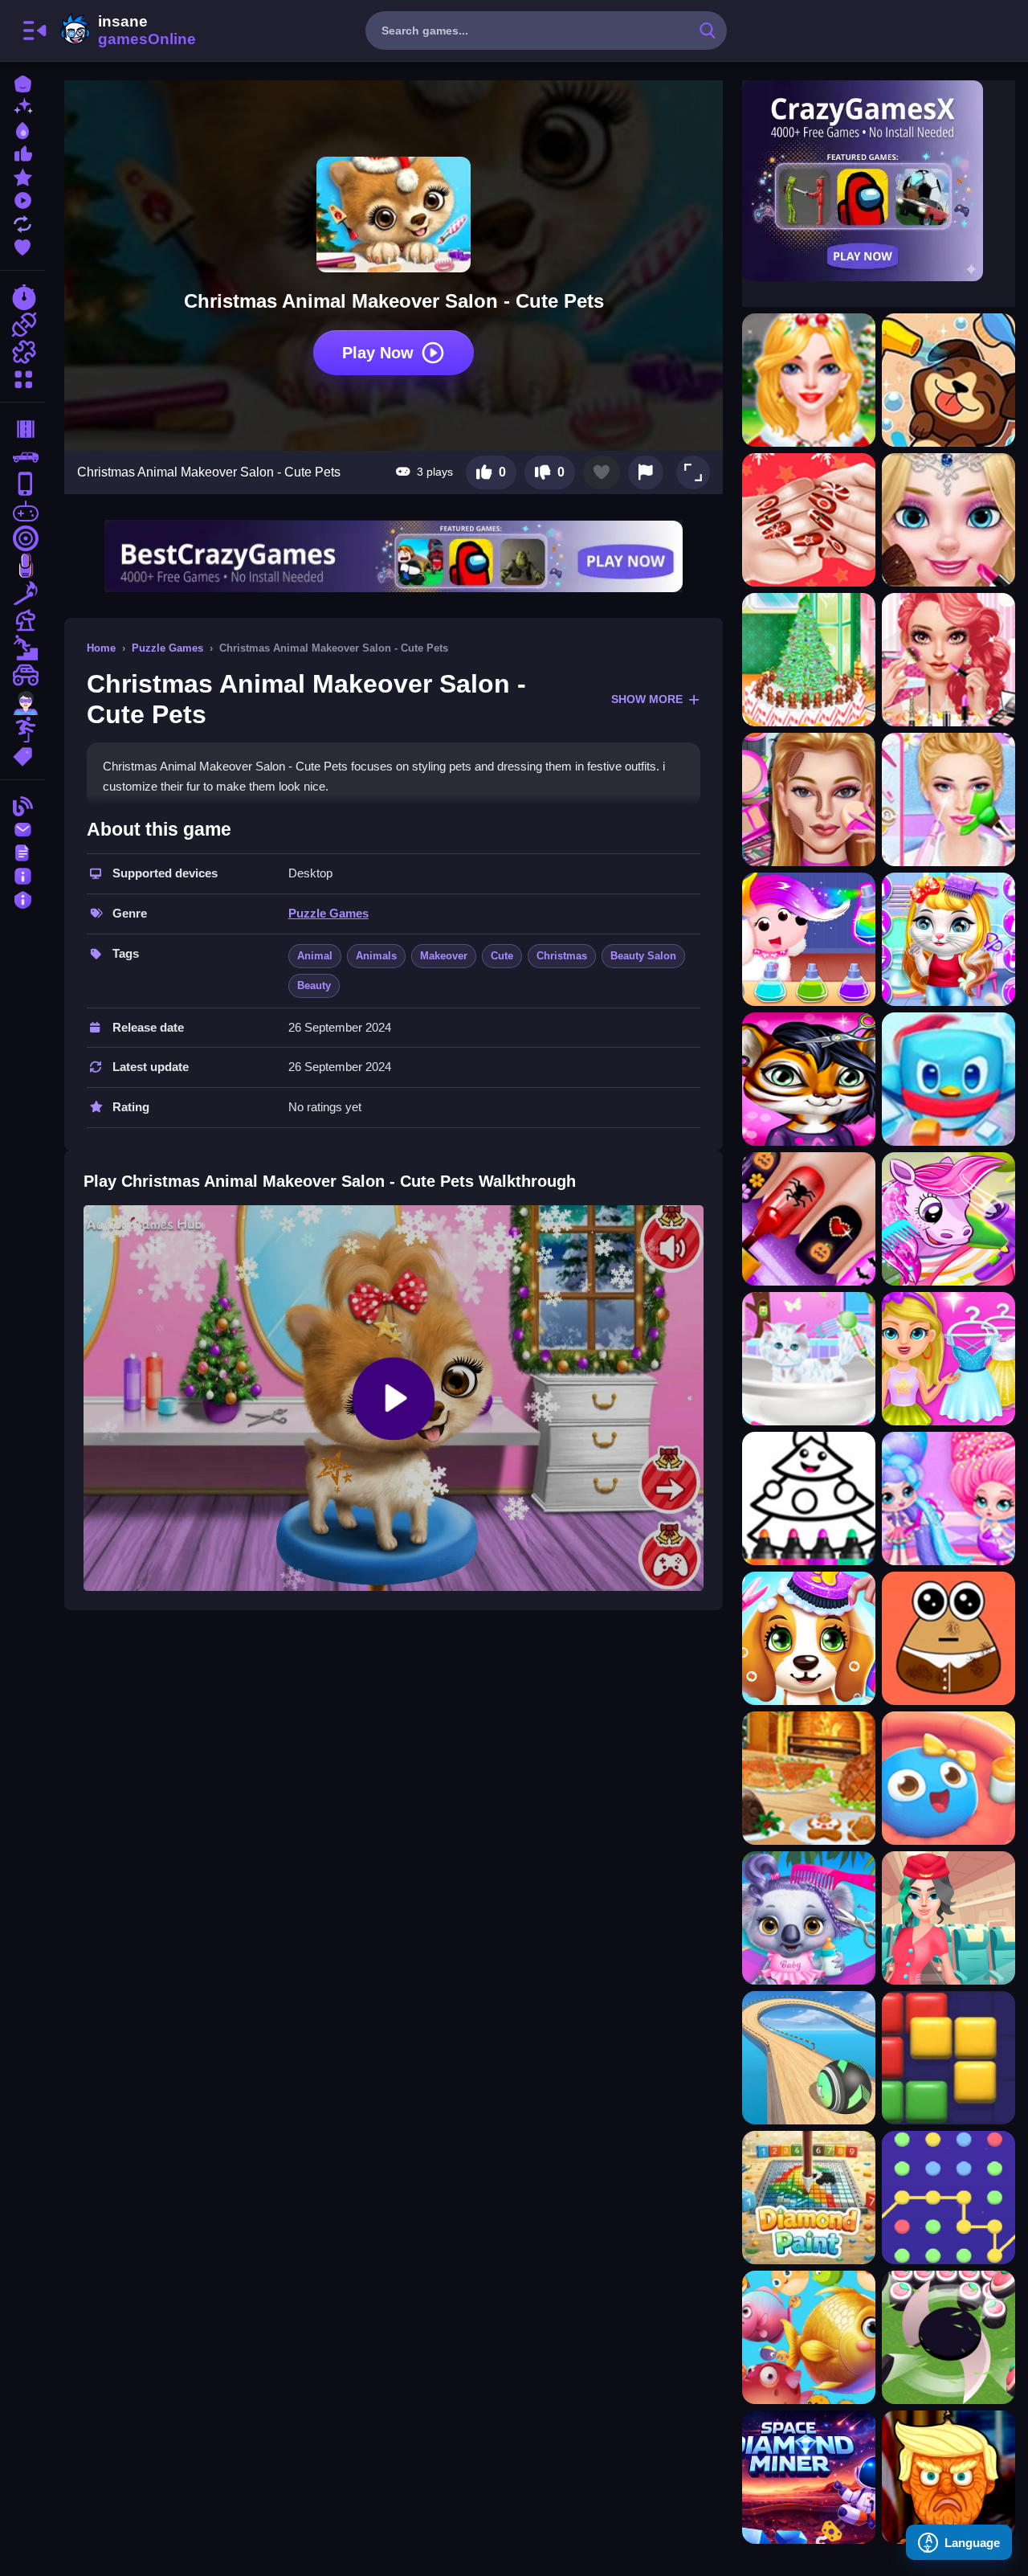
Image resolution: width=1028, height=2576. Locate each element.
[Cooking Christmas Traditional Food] (809, 1778)
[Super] (22, 702)
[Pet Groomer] (809, 1359)
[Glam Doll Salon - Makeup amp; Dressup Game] (948, 660)
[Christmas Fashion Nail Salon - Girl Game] (809, 520)
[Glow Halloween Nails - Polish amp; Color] (809, 1219)
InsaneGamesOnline (125, 31)
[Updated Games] (22, 222)
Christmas (562, 956)
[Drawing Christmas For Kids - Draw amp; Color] (809, 1499)
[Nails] (22, 566)
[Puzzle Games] (22, 352)
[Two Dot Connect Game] (948, 2198)
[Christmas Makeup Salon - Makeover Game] (809, 380)
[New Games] (22, 106)
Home (101, 648)
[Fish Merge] (809, 2337)
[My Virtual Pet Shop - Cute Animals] (948, 380)
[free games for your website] (22, 511)
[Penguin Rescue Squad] (948, 1079)
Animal (315, 956)
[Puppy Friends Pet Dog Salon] (809, 1638)
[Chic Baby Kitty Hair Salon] (948, 939)
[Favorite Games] (22, 245)
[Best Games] (22, 129)
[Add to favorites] (602, 472)
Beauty (314, 985)
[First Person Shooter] (22, 538)
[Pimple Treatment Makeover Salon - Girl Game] (809, 799)
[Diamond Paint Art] (809, 2198)
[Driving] (22, 429)
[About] (22, 875)
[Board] (22, 620)
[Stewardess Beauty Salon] (948, 1918)
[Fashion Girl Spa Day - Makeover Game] (948, 799)
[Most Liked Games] (22, 152)
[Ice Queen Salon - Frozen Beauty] (948, 520)
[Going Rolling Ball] (809, 2058)
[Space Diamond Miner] (809, 2477)
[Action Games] (22, 325)
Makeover (444, 956)
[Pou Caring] (948, 1638)
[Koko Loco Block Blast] (948, 2058)
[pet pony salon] (948, 1219)
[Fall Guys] (22, 648)
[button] (693, 472)
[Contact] (22, 828)
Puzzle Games (167, 648)
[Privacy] (22, 898)
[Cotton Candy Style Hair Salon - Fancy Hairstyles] (948, 1499)
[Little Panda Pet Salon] (809, 939)
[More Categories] (22, 377)
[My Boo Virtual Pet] (948, 1778)
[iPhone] (22, 484)
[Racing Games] (22, 297)
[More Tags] (22, 755)
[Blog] (22, 805)
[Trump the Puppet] (948, 2477)
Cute (502, 956)
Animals (376, 956)
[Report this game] (646, 472)
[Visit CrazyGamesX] (879, 181)
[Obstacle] (22, 730)
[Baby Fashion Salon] (948, 1359)
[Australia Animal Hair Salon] (809, 1918)
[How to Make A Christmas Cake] (809, 660)
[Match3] (22, 593)
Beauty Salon (643, 956)
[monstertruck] (22, 675)
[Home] (22, 82)
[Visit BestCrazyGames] (394, 556)
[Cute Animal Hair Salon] (809, 1079)
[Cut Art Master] (948, 2337)
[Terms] (22, 851)
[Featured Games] (22, 176)
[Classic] (22, 456)
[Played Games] (22, 199)
